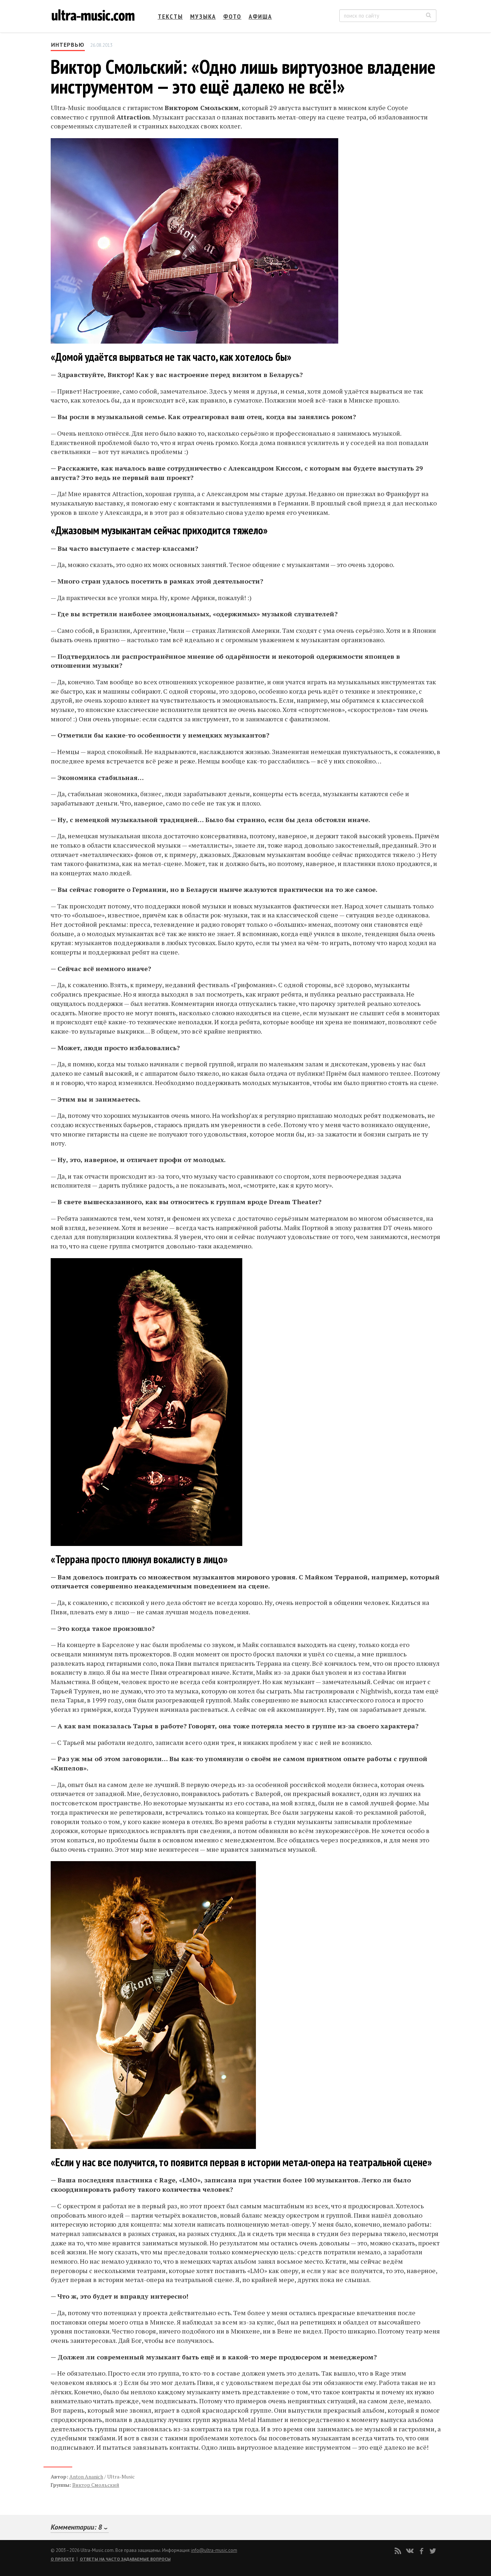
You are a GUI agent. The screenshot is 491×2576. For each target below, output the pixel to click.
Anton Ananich (86, 2477)
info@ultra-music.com (214, 2550)
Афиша (260, 16)
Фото (232, 16)
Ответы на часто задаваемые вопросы (125, 2559)
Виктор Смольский (96, 2485)
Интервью (68, 45)
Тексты (170, 16)
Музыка (203, 16)
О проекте (63, 2559)
